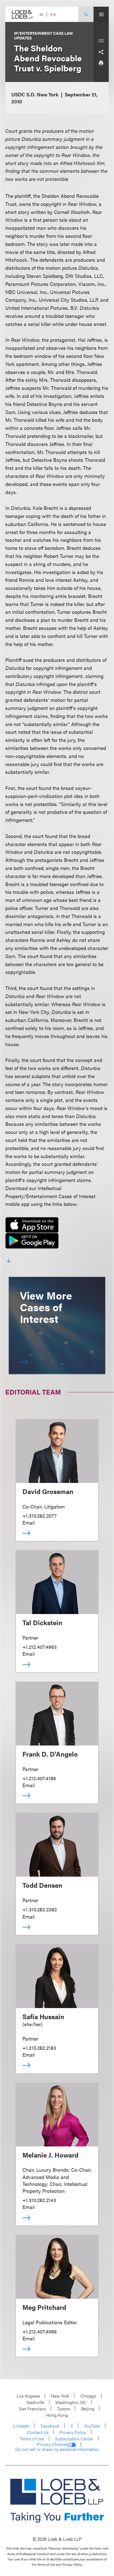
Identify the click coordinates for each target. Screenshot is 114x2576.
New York (60, 2396)
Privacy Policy (73, 2432)
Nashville (35, 2402)
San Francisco (32, 2409)
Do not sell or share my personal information (57, 2449)
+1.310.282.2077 (40, 1516)
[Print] (101, 63)
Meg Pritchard (44, 2307)
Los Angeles (28, 2396)
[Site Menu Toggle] (101, 14)
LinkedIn (21, 2426)
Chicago (88, 2396)
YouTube (92, 2426)
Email (28, 1523)
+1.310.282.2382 (40, 1909)
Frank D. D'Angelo (50, 1754)
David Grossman (48, 1491)
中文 (53, 15)
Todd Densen (42, 1885)
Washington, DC (71, 2402)
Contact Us (38, 2432)
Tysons (64, 2409)
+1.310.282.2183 (39, 2048)
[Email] (101, 41)
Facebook (50, 2426)
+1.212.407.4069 (40, 2331)
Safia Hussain (43, 2016)
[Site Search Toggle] (86, 14)
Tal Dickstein (42, 1622)
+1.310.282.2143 (39, 2200)
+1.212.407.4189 (39, 1778)
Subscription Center (74, 2439)
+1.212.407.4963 (40, 1647)
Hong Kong (57, 2415)
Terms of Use (32, 2439)
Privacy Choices (52, 2444)
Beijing (88, 2409)
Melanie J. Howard (50, 2155)
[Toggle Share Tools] (101, 52)
